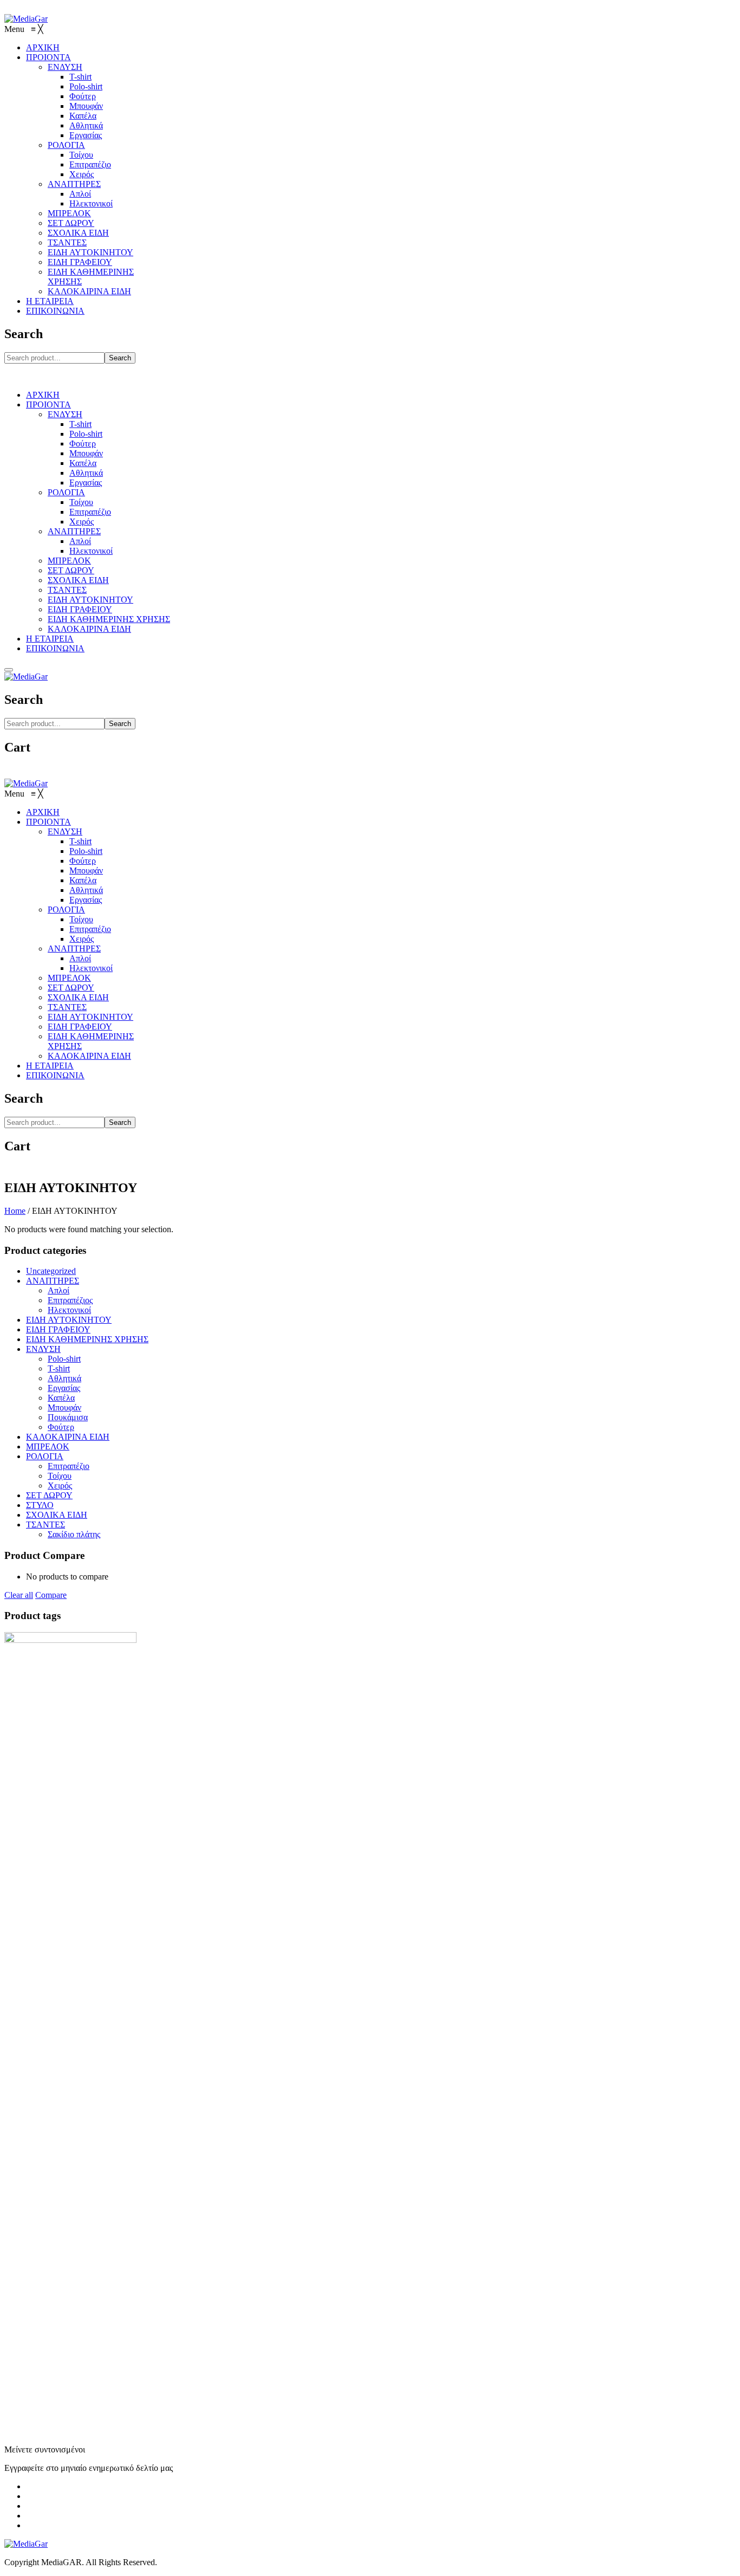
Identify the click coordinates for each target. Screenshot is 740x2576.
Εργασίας (86, 483)
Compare (51, 1595)
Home (15, 1211)
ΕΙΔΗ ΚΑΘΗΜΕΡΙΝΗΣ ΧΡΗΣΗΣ (109, 619)
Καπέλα (83, 463)
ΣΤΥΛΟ (40, 1505)
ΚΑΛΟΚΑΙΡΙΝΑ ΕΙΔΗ (89, 629)
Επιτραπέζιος (70, 1300)
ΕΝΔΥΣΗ (65, 414)
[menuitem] (43, 47)
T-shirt (80, 424)
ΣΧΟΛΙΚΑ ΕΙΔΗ (78, 580)
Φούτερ (83, 444)
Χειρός (82, 522)
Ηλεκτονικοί (91, 551)
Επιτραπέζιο (90, 512)
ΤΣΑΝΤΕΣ (67, 590)
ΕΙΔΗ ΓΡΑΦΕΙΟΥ (80, 609)
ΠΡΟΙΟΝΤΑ (48, 404)
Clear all (19, 1595)
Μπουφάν (86, 453)
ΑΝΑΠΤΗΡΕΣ (74, 531)
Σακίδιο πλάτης (74, 1534)
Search (120, 358)
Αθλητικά (86, 473)
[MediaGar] (26, 19)
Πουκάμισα (68, 1417)
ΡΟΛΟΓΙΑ (66, 492)
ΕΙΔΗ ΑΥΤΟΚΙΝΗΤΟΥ (90, 600)
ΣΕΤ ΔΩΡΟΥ (71, 570)
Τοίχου (81, 502)
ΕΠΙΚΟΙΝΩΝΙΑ (55, 648)
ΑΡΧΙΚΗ (43, 395)
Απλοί (80, 541)
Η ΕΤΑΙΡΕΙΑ (50, 639)
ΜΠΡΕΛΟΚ (69, 561)
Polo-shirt (86, 434)
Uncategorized (51, 1271)
